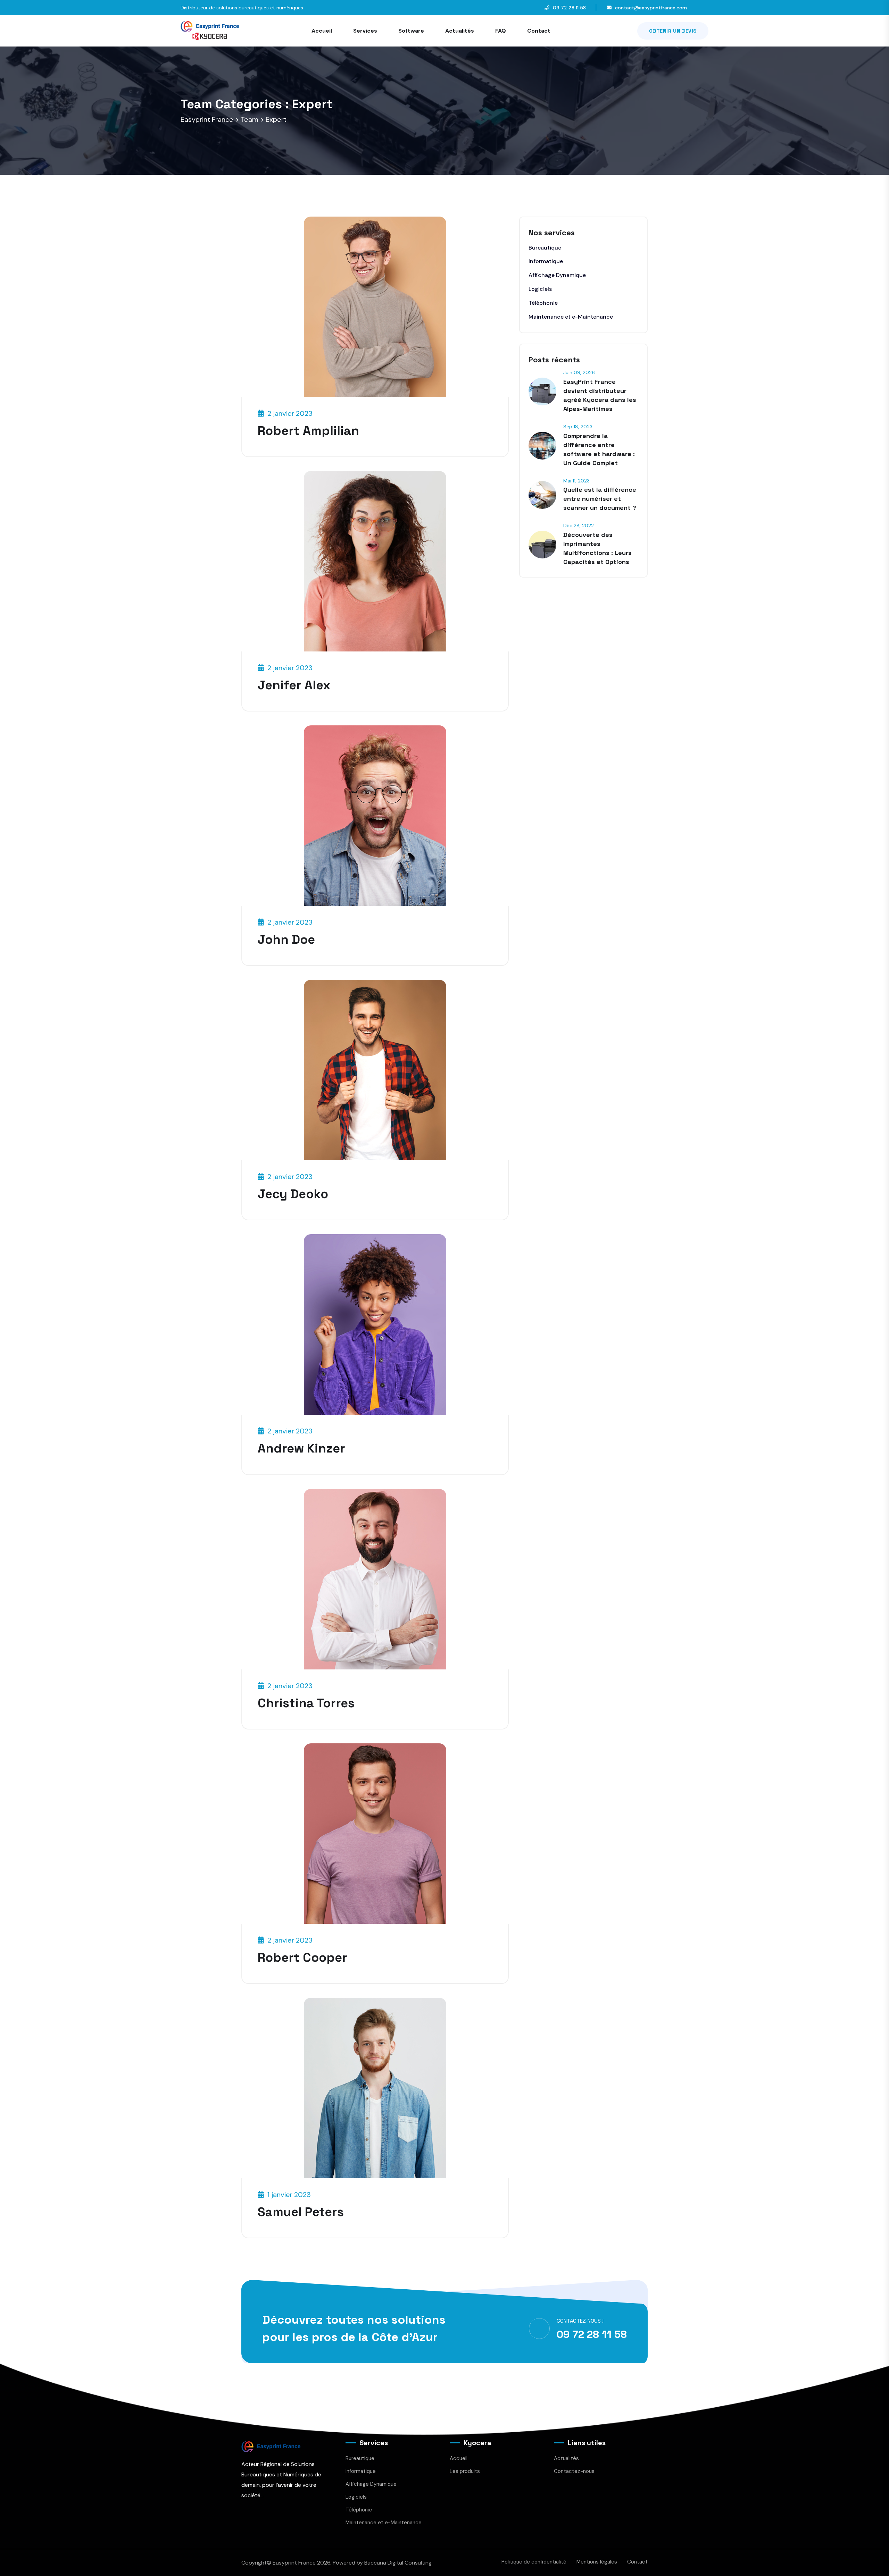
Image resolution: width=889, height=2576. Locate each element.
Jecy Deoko (293, 1194)
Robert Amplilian (308, 431)
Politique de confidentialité (534, 2562)
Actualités (460, 31)
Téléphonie (543, 303)
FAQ (501, 31)
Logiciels (540, 289)
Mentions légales (597, 2562)
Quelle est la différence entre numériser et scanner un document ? (600, 499)
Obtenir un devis (673, 31)
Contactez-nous (574, 2471)
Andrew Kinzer (301, 1448)
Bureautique (545, 248)
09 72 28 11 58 (569, 8)
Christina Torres (306, 1703)
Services (365, 31)
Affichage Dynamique (557, 275)
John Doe (286, 940)
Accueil (322, 31)
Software (411, 31)
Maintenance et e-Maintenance (571, 317)
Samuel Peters (301, 2212)
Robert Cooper (302, 1958)
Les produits (465, 2471)
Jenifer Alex (294, 685)
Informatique (546, 261)
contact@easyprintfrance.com (651, 8)
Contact (539, 31)
